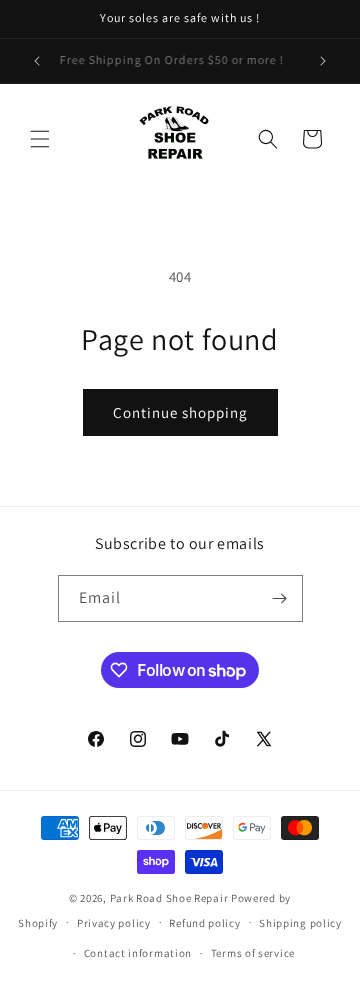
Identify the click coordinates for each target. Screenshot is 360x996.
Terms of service (253, 953)
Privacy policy (114, 923)
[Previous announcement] (37, 61)
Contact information (138, 953)
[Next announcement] (323, 61)
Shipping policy (300, 923)
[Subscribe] (280, 598)
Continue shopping (180, 412)
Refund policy (204, 923)
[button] (40, 139)
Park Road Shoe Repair (170, 898)
